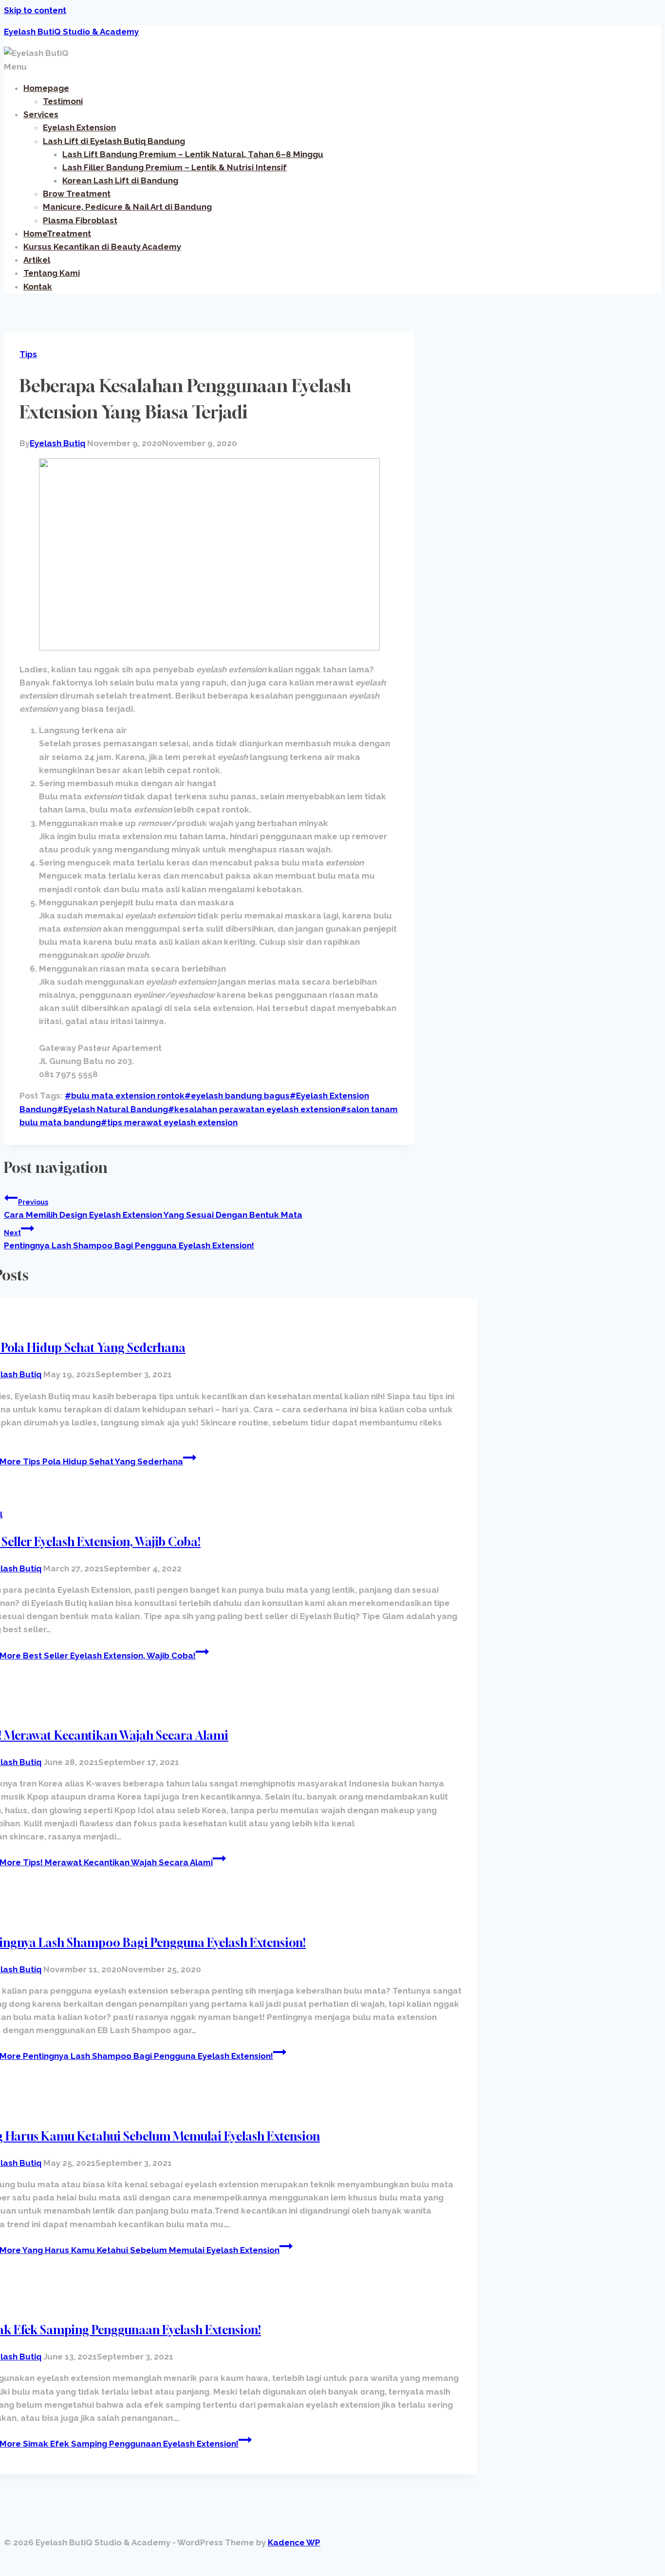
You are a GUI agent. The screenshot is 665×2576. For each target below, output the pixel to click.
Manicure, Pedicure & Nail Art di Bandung (127, 207)
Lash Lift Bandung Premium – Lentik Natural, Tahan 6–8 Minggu (193, 154)
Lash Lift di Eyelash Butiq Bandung (114, 141)
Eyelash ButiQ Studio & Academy (71, 32)
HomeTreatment (57, 234)
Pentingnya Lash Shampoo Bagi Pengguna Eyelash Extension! (129, 1240)
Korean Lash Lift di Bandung (120, 180)
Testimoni (63, 101)
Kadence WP (294, 2542)
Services (41, 114)
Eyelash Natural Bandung (112, 1109)
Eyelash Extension (79, 127)
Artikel (37, 260)
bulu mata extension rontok (125, 1096)
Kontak (38, 287)
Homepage (46, 88)
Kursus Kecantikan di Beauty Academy (102, 247)
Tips (28, 354)
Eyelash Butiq (57, 443)
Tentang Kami (52, 273)
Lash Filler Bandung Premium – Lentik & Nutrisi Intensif (175, 167)
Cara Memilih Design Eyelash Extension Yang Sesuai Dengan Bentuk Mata (153, 1209)
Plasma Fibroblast (80, 220)
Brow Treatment (77, 194)
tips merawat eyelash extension (169, 1122)
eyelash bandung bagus (237, 1096)
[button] (332, 67)
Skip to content (35, 10)
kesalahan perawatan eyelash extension (254, 1109)
